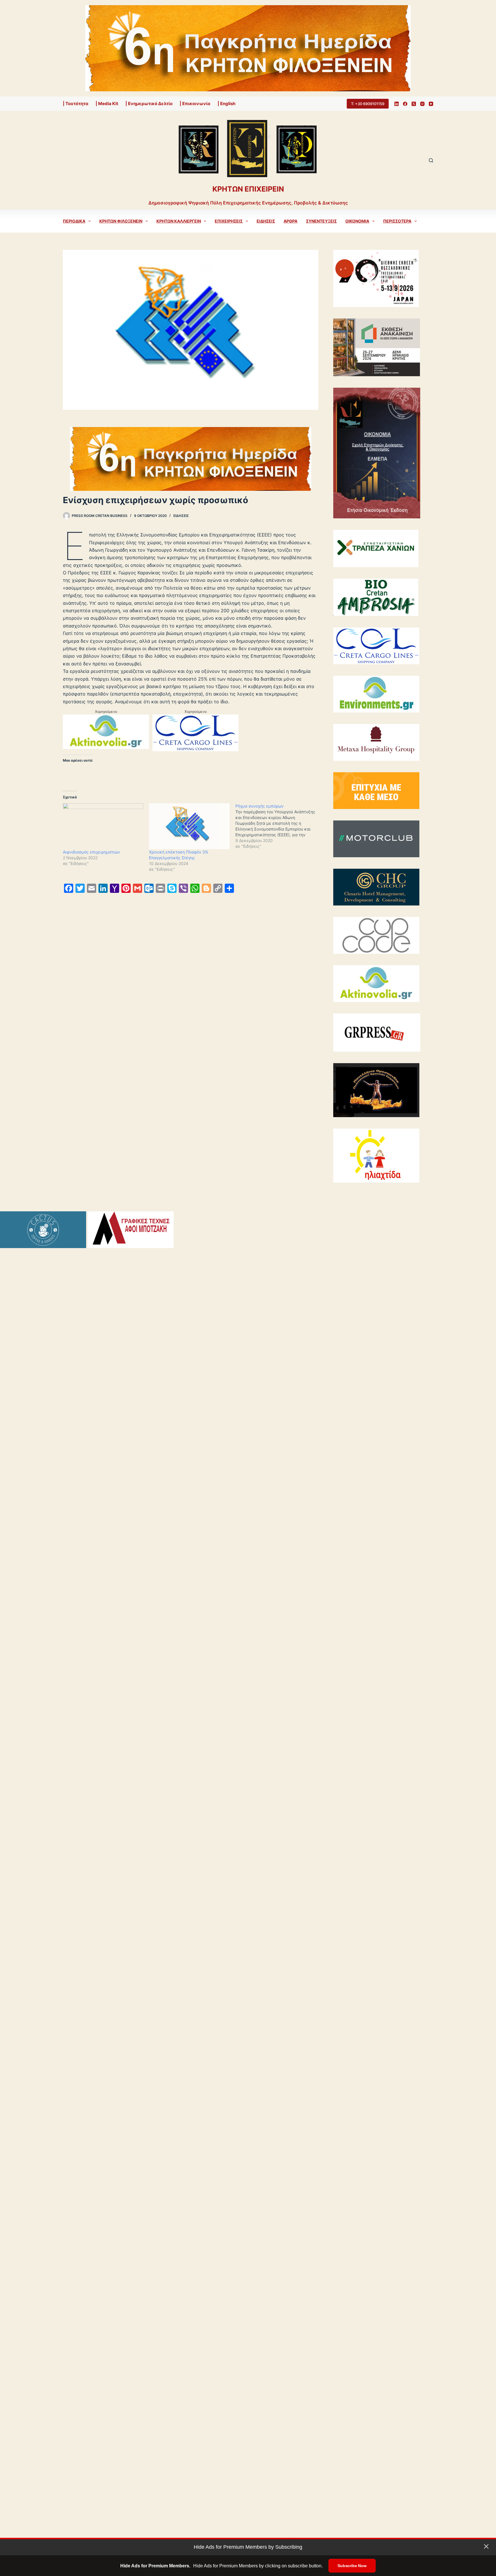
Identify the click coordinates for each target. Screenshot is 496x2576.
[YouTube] (431, 104)
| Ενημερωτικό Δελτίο (149, 104)
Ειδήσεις (266, 221)
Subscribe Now (352, 2566)
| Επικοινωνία (195, 104)
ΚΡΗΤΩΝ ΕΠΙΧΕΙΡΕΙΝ (248, 189)
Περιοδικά (74, 221)
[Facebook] (405, 104)
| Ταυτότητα (76, 104)
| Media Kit (107, 104)
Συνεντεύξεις (321, 221)
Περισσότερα (397, 221)
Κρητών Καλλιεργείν (179, 221)
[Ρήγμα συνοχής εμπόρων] (278, 826)
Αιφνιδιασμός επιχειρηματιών (91, 852)
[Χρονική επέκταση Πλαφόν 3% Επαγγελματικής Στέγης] (189, 826)
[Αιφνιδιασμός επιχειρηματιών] (103, 826)
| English (226, 104)
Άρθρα (290, 221)
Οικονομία (357, 221)
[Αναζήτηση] (431, 160)
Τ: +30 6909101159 (368, 104)
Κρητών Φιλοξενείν (121, 221)
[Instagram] (422, 104)
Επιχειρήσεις (229, 221)
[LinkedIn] (397, 104)
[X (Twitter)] (414, 104)
